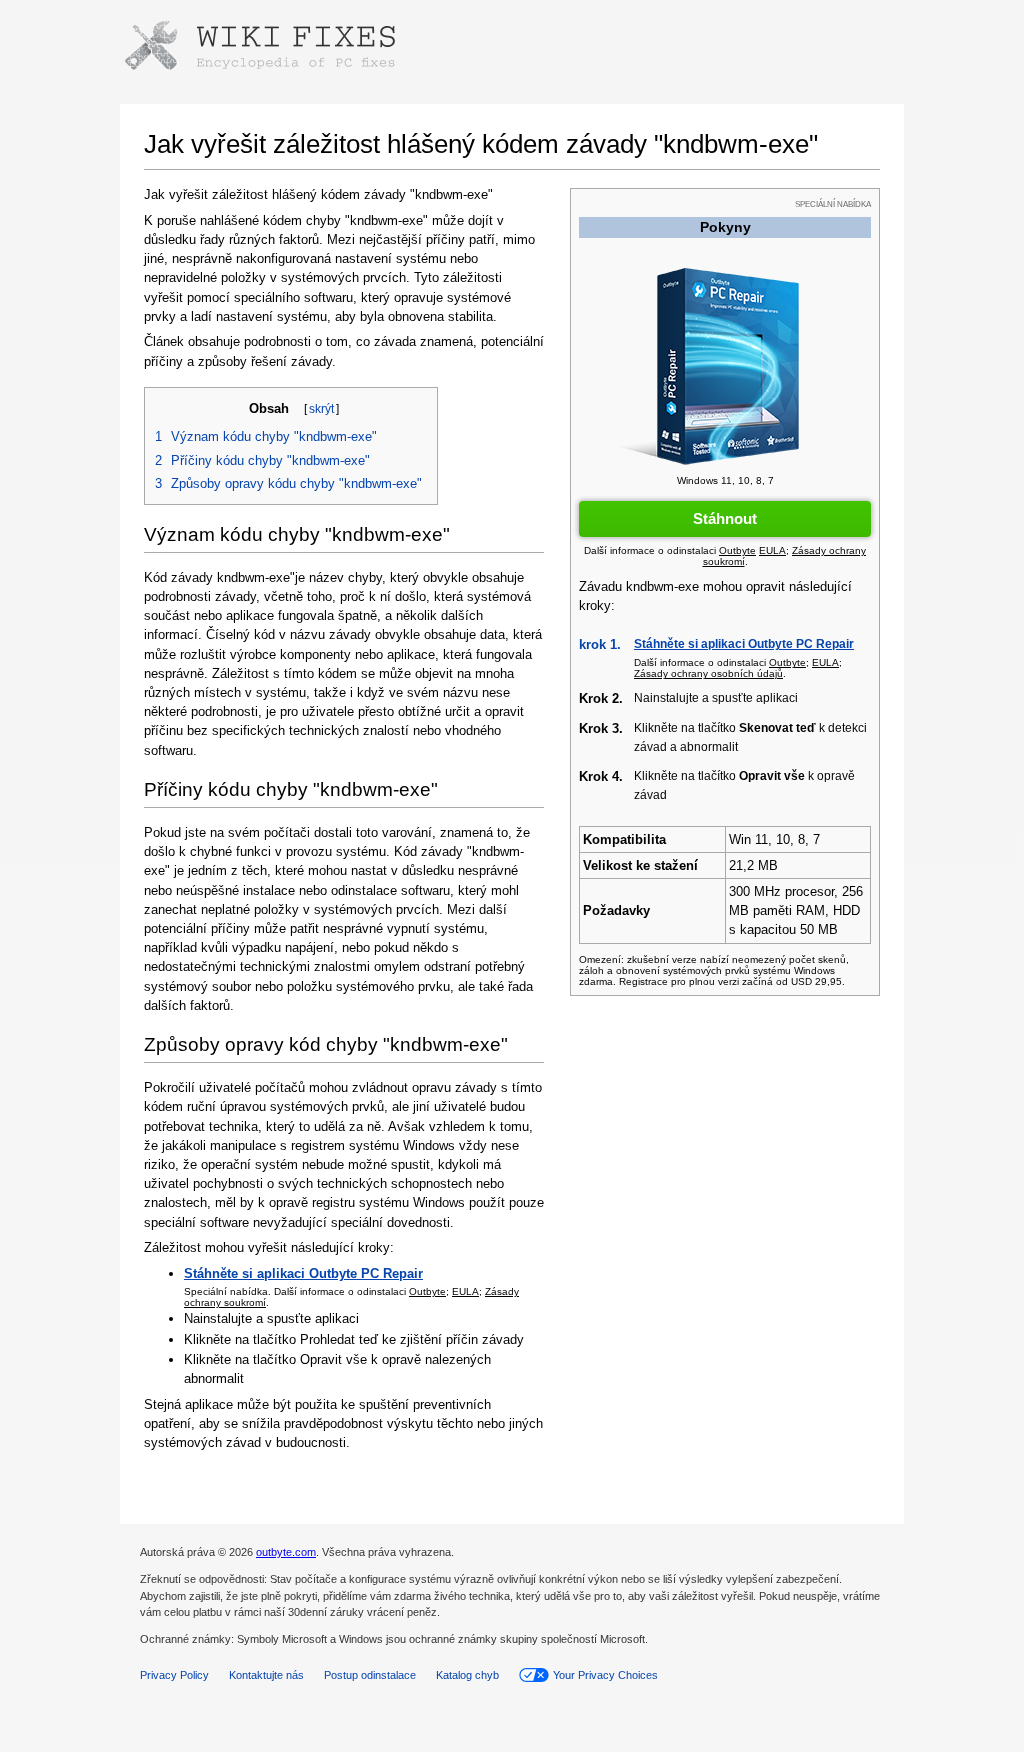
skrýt (321, 409)
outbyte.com (286, 1552)
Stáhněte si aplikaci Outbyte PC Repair (744, 644)
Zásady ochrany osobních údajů (708, 673)
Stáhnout (725, 518)
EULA (465, 1291)
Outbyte (427, 1291)
